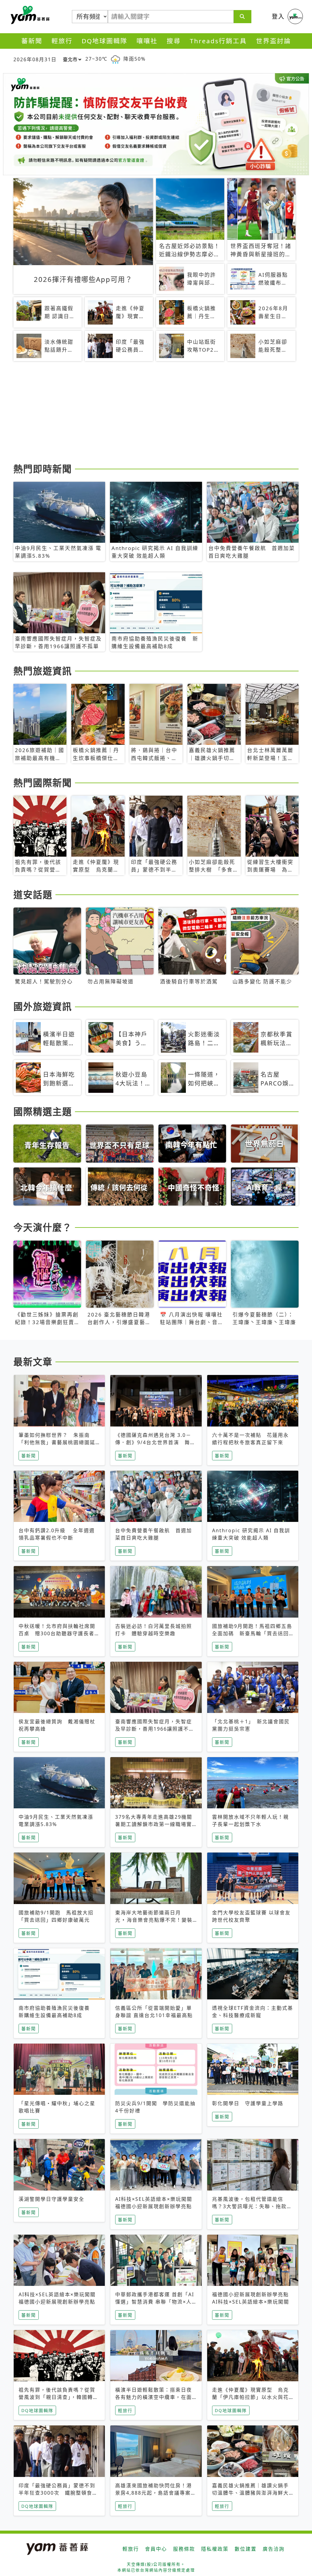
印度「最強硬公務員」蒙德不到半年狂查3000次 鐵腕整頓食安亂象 (58, 2493)
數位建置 (246, 2549)
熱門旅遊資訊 (43, 671)
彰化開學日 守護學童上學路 (248, 2103)
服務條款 (184, 2549)
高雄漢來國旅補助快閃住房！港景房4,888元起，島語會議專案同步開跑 (156, 2493)
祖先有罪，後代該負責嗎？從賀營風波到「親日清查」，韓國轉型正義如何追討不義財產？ (58, 2397)
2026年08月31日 (35, 59)
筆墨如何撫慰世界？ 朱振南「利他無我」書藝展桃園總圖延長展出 (57, 1442)
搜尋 (174, 41)
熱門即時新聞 (43, 469)
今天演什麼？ (43, 1227)
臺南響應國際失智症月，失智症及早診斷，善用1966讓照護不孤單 (155, 1729)
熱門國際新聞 (43, 783)
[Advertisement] (156, 413)
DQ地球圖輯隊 (105, 41)
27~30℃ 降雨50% (115, 59)
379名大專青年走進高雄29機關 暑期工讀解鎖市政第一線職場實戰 (156, 1824)
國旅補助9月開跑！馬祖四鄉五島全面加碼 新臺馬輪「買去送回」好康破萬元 (252, 1633)
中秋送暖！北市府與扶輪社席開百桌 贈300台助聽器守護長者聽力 (59, 1633)
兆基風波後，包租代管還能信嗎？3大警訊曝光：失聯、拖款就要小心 (252, 2206)
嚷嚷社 (147, 41)
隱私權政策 (215, 2549)
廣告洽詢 (274, 2549)
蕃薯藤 (29, 15)
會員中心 (156, 2549)
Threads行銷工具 (218, 41)
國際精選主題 (43, 1111)
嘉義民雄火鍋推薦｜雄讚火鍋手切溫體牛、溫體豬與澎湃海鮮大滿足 (250, 2493)
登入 (278, 16)
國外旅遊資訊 (43, 1006)
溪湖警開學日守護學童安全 (51, 2199)
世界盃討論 (273, 41)
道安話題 (33, 894)
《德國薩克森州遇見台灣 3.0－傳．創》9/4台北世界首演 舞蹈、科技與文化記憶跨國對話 (153, 1442)
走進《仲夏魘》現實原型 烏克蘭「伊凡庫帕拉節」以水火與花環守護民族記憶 (250, 2397)
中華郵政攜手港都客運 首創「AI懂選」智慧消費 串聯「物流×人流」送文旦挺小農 (155, 2302)
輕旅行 (62, 41)
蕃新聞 (32, 41)
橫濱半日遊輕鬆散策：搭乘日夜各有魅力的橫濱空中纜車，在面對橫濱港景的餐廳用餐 (154, 2397)
